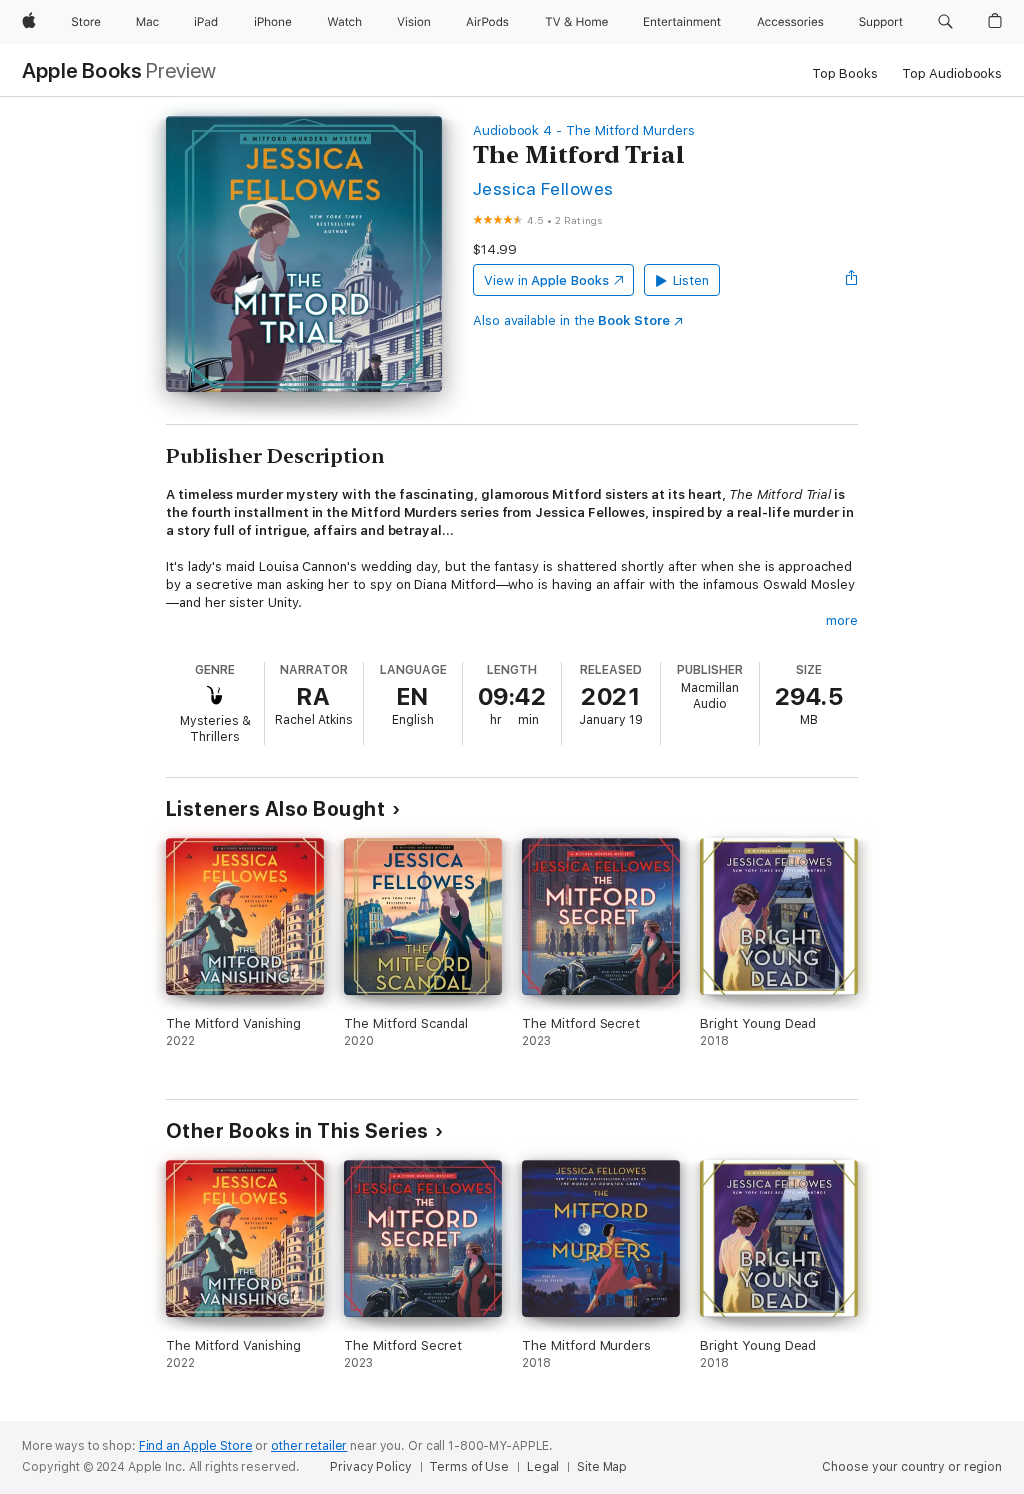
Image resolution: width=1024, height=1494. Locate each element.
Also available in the (571, 320)
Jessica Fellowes (543, 188)
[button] (945, 22)
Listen (691, 280)
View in (546, 280)
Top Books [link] (845, 73)
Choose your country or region (912, 1467)
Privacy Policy (370, 1467)
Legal (543, 1467)
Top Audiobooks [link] (952, 73)
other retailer (309, 1446)
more (842, 620)
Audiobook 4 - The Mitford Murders (584, 130)
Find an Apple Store (196, 1446)
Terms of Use (469, 1467)
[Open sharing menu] (852, 280)
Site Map (602, 1467)
